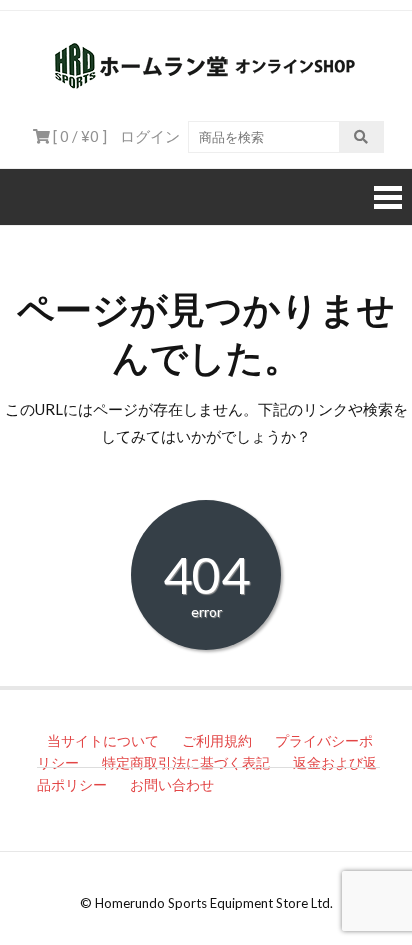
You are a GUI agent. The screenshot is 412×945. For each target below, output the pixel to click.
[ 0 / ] (78, 136)
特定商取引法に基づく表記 (186, 762)
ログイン (150, 136)
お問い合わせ (172, 784)
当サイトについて (103, 740)
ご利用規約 (217, 740)
